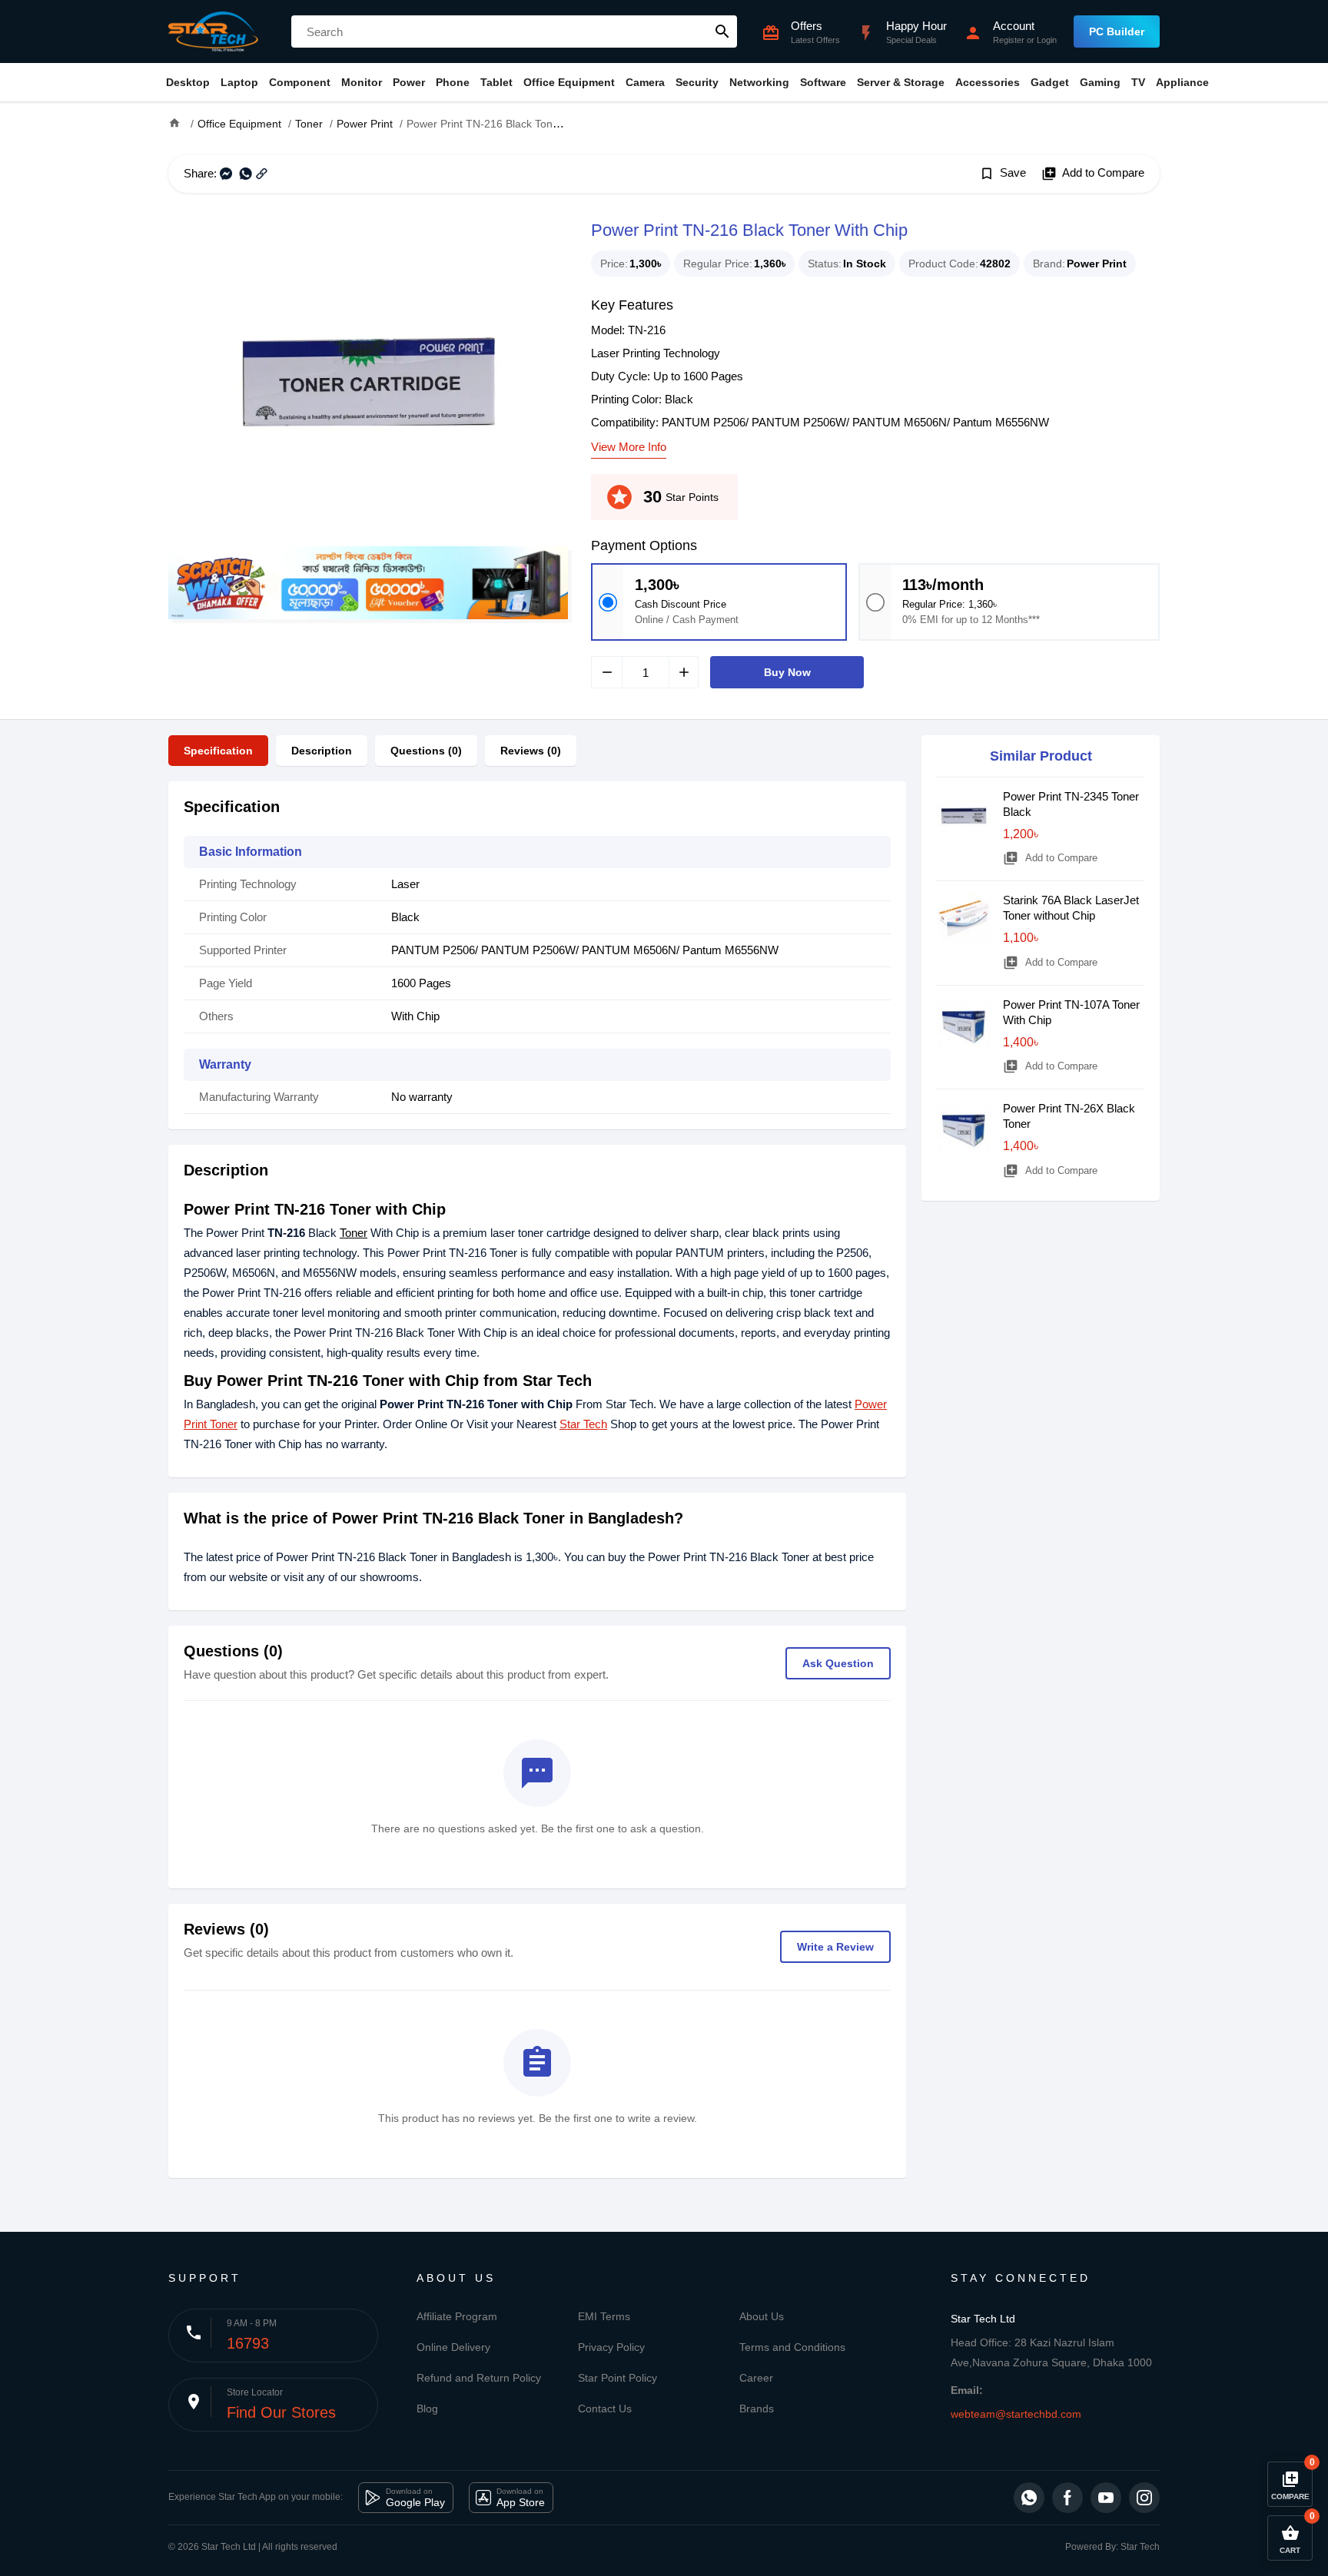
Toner (354, 1233)
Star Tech (583, 1424)
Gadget (1050, 82)
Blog (427, 2409)
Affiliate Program (457, 2316)
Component (300, 82)
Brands (757, 2409)
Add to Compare (1093, 174)
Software (823, 82)
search (722, 31)
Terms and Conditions (792, 2347)
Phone (453, 82)
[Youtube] (1106, 2498)
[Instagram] (1144, 2498)
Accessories (988, 82)
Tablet (496, 82)
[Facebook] (1067, 2498)
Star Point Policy (618, 2378)
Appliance (1182, 82)
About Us (762, 2316)
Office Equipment (569, 82)
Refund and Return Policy (479, 2378)
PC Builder (1117, 31)
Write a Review (835, 1947)
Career (756, 2378)
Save (1003, 174)
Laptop (239, 82)
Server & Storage (901, 82)
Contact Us (605, 2409)
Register (1009, 40)
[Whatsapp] (1029, 2498)
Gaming (1100, 82)
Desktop (188, 82)
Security (697, 82)
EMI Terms (604, 2316)
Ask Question (838, 1663)
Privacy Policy (611, 2347)
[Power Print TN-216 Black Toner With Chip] (368, 381)
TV (1138, 82)
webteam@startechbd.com (1016, 2414)
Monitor (362, 82)
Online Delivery (453, 2347)
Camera (645, 82)
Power (409, 82)
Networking (759, 82)
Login (1047, 40)
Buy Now (787, 672)
